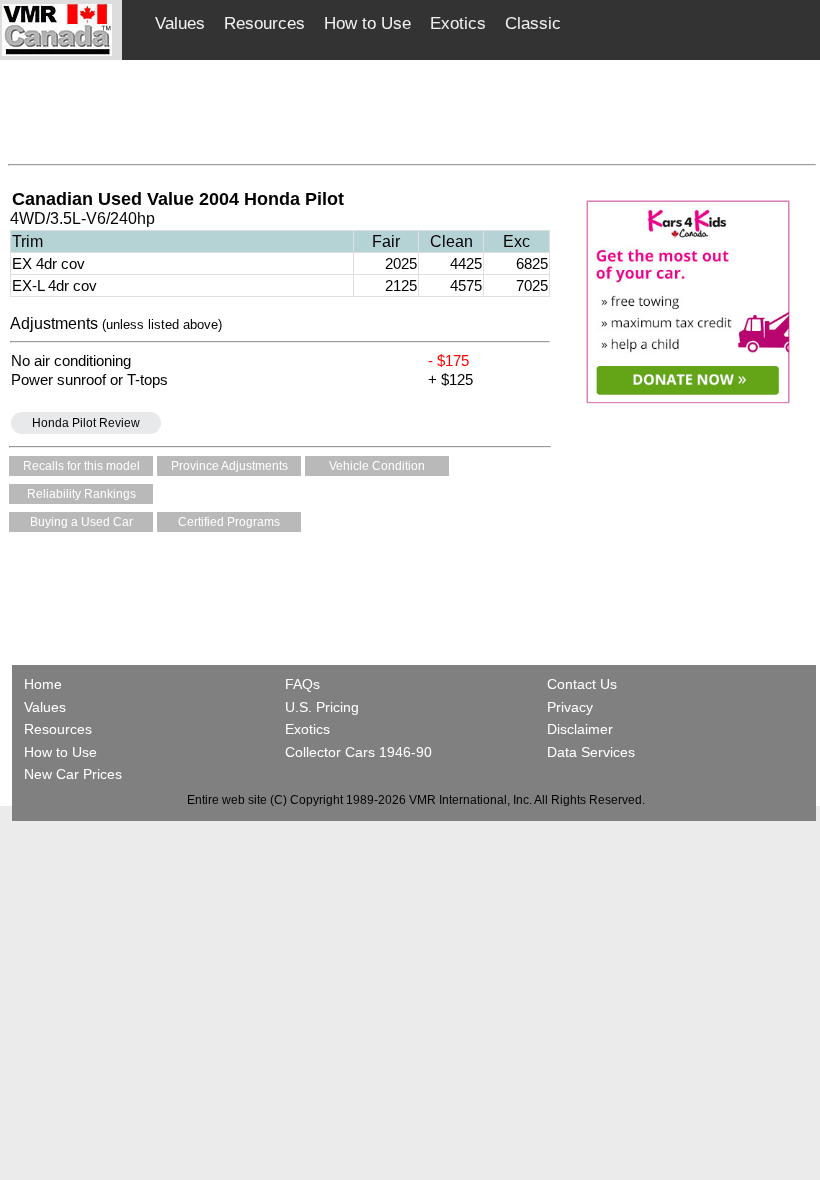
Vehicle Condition (377, 466)
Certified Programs (229, 522)
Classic (533, 23)
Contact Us (582, 684)
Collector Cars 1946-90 (358, 752)
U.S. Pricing (322, 707)
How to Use (367, 23)
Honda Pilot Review (86, 423)
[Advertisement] (412, 107)
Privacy (570, 707)
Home (45, 684)
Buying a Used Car (81, 522)
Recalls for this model (81, 466)
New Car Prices (73, 774)
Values (180, 23)
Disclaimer (580, 729)
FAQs (302, 684)
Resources (264, 23)
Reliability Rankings (81, 494)
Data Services (591, 752)
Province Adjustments (229, 466)
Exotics (458, 23)
